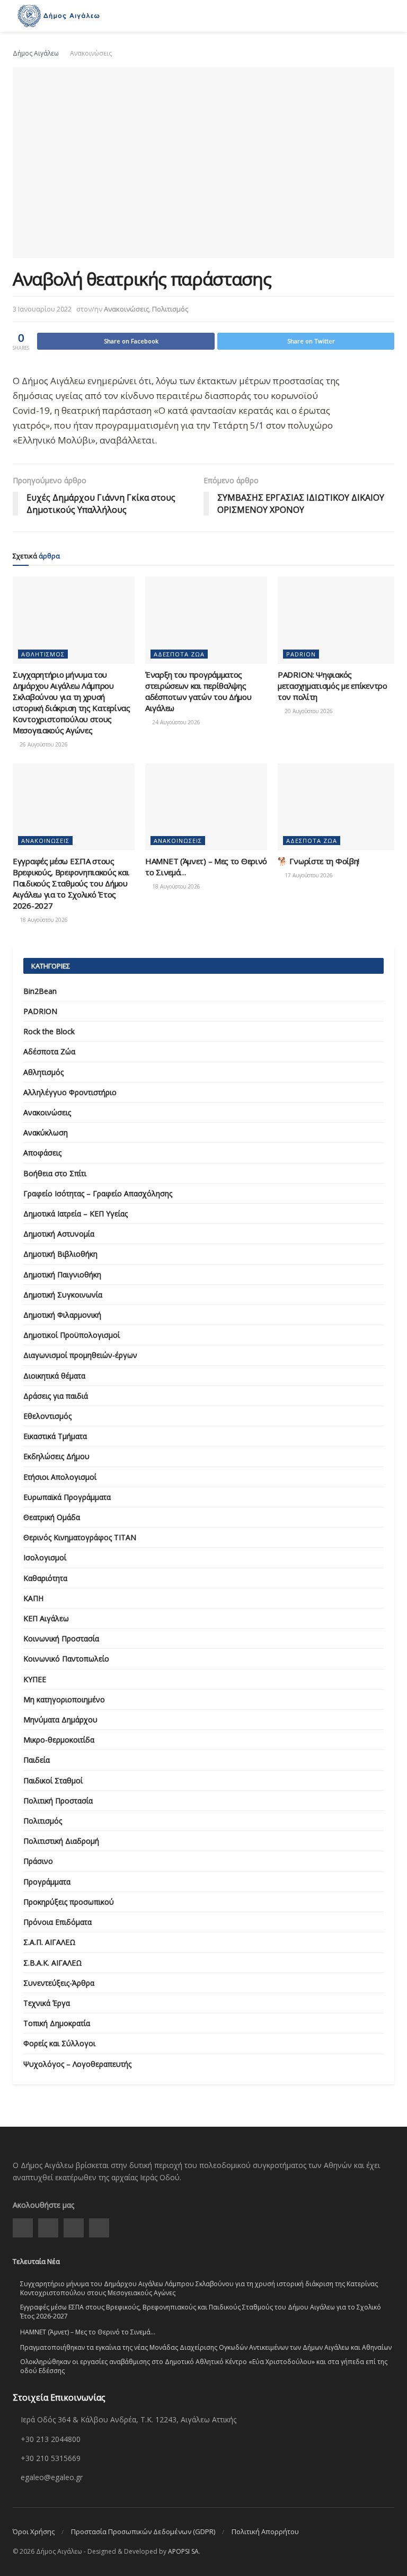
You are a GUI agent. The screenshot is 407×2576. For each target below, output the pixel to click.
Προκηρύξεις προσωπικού (69, 1902)
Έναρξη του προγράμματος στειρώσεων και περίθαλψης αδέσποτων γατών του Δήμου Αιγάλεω (198, 691)
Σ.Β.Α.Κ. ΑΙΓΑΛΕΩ (53, 1963)
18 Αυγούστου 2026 (43, 920)
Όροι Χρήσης (34, 2531)
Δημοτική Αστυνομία (59, 1234)
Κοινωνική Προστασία (61, 1638)
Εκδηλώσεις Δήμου (56, 1456)
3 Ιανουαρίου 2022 (42, 309)
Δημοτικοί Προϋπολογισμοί (72, 1335)
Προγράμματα (47, 1882)
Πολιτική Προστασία (58, 1801)
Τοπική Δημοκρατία (57, 2023)
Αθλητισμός (43, 654)
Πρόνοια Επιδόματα (57, 1922)
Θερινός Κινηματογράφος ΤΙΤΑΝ (80, 1537)
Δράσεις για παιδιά (56, 1396)
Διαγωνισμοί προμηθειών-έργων (80, 1355)
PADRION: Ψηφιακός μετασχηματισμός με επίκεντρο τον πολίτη (333, 686)
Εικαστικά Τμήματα (55, 1436)
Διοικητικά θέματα (54, 1376)
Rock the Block (49, 1031)
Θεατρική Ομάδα (52, 1517)
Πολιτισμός (170, 309)
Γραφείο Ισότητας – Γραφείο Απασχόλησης (98, 1193)
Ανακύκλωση (46, 1132)
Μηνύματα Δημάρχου (60, 1720)
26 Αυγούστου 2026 (43, 744)
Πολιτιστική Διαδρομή (61, 1841)
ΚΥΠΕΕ (35, 1679)
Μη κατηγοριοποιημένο (64, 1699)
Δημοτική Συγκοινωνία (63, 1295)
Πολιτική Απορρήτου (265, 2531)
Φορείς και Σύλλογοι (59, 2043)
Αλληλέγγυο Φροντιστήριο (70, 1092)
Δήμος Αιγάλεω (36, 53)
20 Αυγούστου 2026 (308, 711)
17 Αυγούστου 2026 (308, 875)
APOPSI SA (183, 2551)
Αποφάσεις (42, 1153)
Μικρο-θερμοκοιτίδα (59, 1740)
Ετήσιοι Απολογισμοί (60, 1477)
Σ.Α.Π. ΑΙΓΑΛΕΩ (50, 1942)
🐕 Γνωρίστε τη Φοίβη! (318, 861)
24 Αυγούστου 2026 (175, 722)
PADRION (301, 654)
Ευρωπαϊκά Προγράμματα (67, 1497)
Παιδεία (37, 1760)
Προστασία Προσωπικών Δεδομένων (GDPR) (143, 2531)
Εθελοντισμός (47, 1416)
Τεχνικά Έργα (47, 2003)
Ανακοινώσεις (91, 53)
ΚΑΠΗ (33, 1598)
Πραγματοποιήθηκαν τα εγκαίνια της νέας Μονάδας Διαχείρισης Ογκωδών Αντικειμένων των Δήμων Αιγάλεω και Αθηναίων (206, 2347)
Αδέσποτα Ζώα (179, 654)
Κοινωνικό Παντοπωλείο (66, 1659)
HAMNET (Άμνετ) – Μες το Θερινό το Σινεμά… (88, 2332)
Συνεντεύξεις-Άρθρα (59, 1983)
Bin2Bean (40, 991)
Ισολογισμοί (45, 1557)
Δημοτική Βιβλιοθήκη (60, 1254)
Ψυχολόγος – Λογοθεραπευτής (77, 2064)
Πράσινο (38, 1861)
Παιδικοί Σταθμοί (53, 1780)
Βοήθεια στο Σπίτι (55, 1173)
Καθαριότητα (45, 1578)
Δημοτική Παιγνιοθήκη (62, 1274)
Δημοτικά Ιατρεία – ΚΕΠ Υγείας (76, 1214)
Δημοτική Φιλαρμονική (62, 1315)
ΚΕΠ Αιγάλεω (46, 1618)
